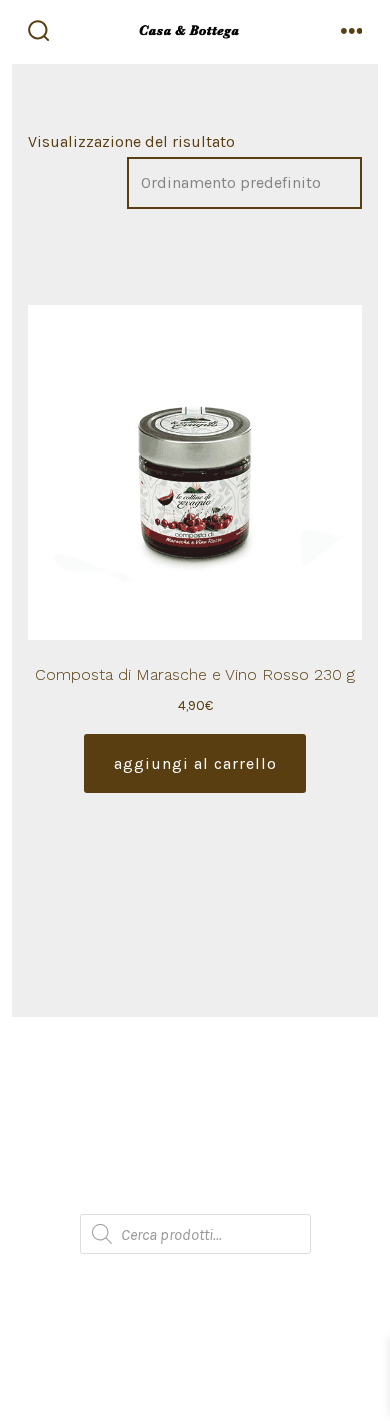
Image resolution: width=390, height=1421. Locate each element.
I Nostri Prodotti (195, 1113)
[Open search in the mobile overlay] (195, 1234)
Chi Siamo (195, 1073)
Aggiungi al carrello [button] (195, 763)
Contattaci (195, 1193)
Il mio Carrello (195, 1153)
